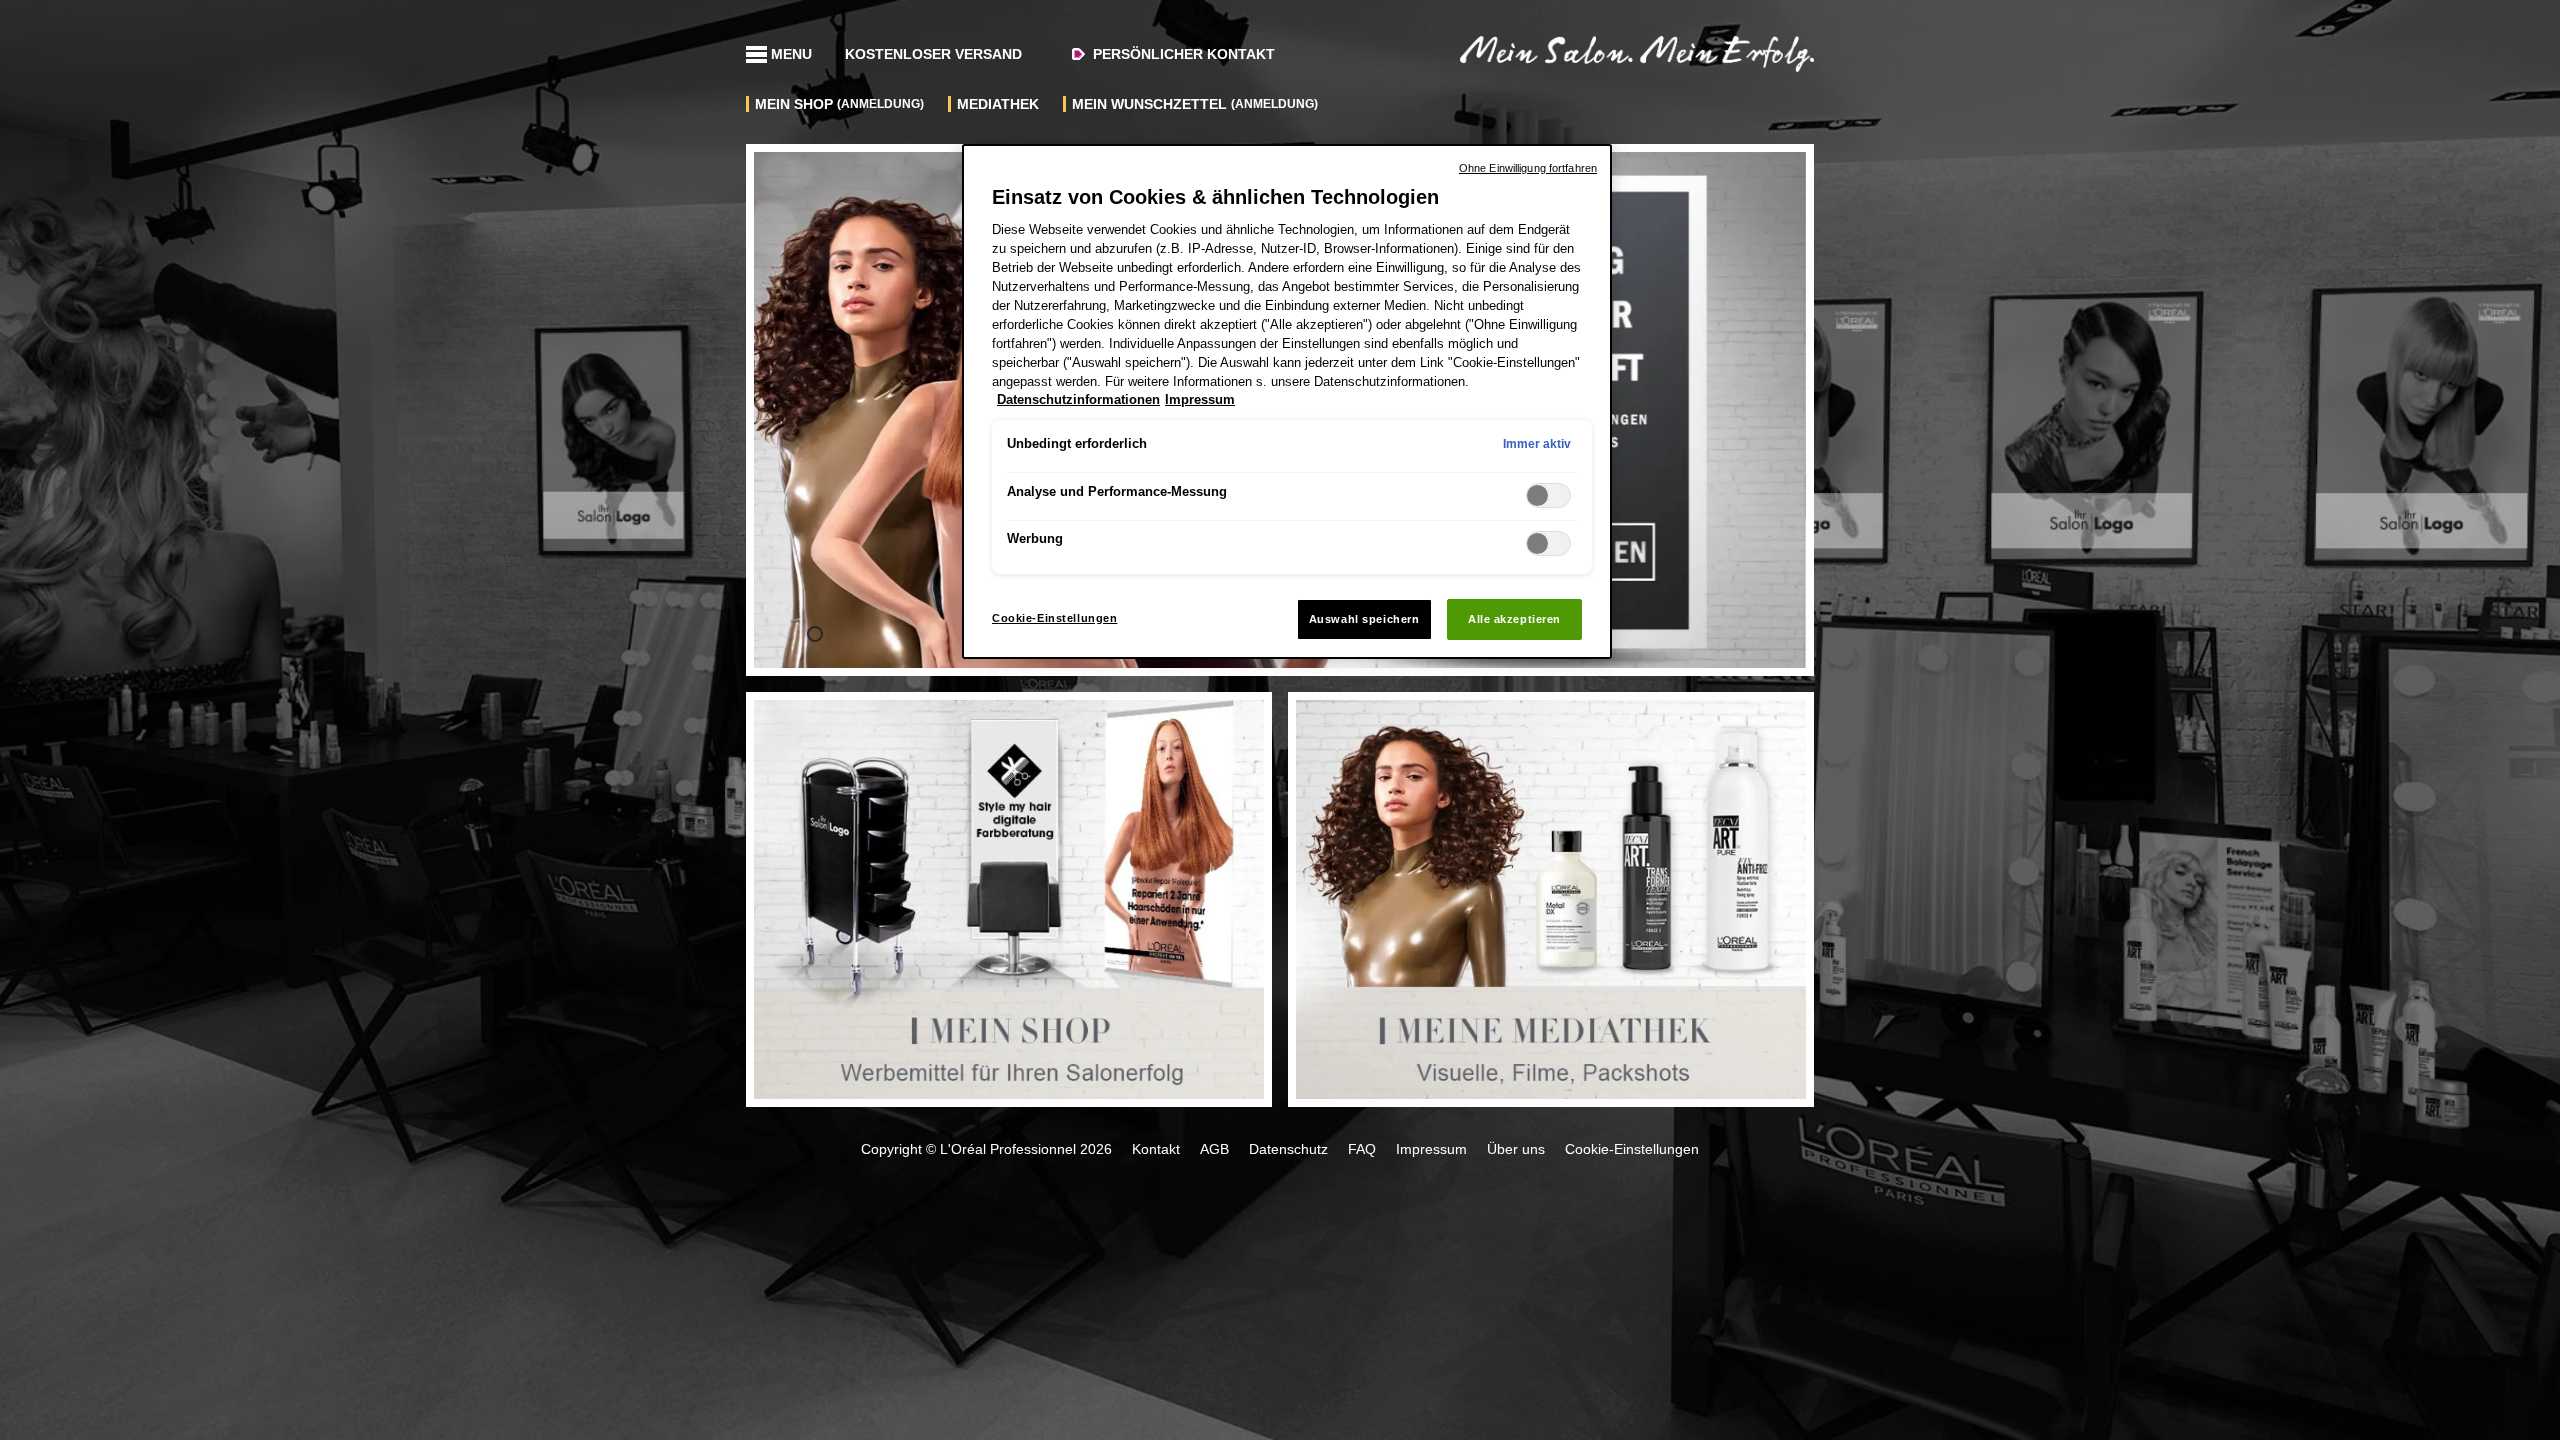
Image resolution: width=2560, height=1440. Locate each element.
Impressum (1431, 1149)
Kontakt (1156, 1149)
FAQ (1362, 1149)
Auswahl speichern (1364, 619)
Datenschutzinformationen (1078, 400)
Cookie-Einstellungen (1054, 618)
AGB (1214, 1149)
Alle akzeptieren (1514, 619)
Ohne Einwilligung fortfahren (1528, 168)
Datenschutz (1288, 1149)
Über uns (1516, 1149)
